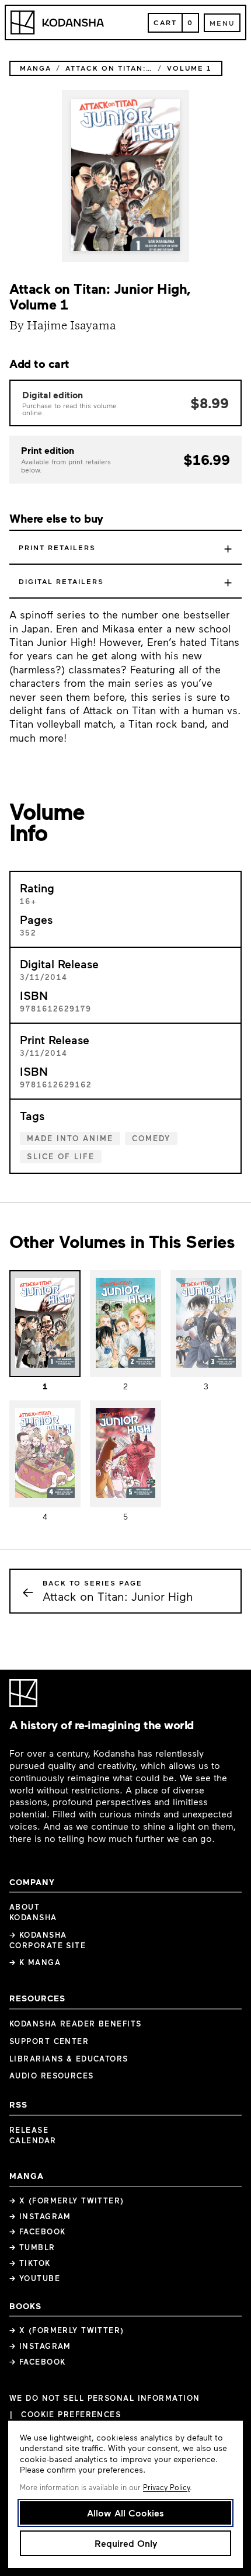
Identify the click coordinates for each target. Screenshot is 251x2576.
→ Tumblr (32, 2247)
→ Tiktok (30, 2263)
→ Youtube (35, 2278)
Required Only (126, 2543)
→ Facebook (37, 2231)
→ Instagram (40, 2216)
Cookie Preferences (71, 2415)
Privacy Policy (166, 2487)
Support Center (49, 2041)
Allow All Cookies (125, 2513)
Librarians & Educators (69, 2059)
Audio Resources (52, 2076)
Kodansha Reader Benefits (76, 2024)
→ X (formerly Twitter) (67, 2200)
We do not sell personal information (104, 2398)
